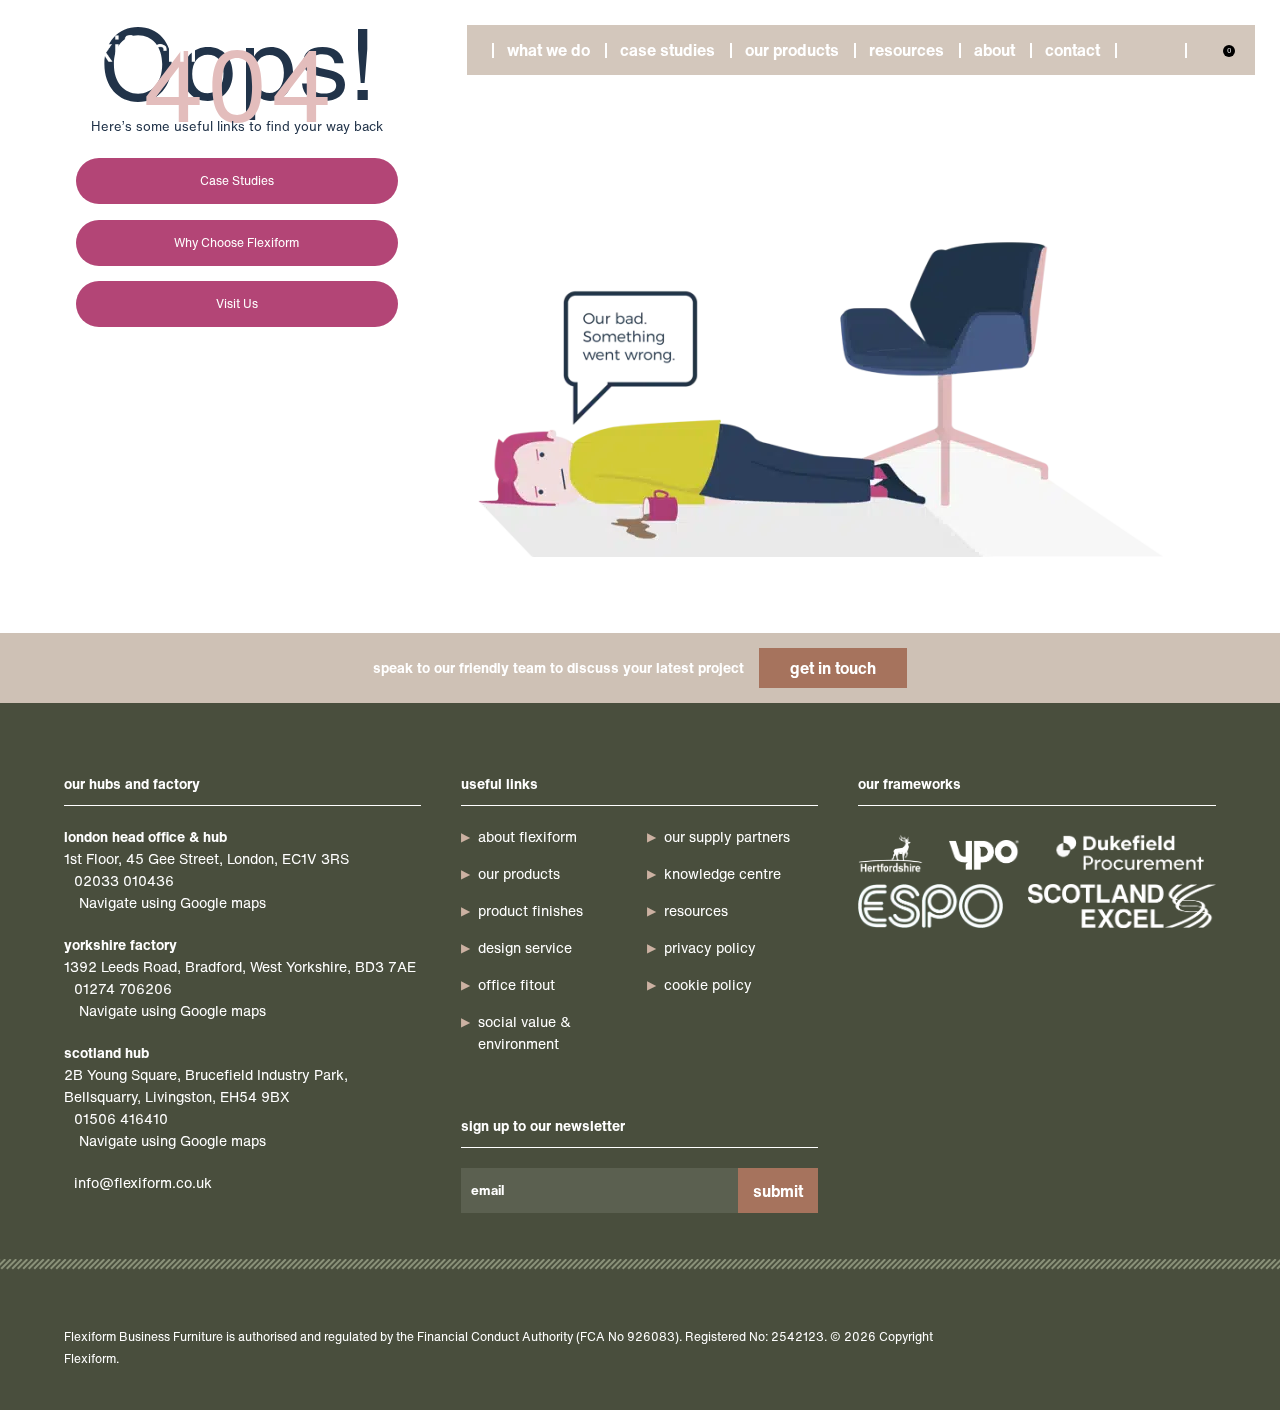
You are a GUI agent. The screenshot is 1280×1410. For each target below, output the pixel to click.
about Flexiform (527, 836)
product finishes (530, 910)
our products (519, 873)
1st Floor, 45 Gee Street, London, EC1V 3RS (206, 858)
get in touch (833, 668)
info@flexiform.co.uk (143, 1182)
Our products (792, 50)
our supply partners (727, 836)
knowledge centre (722, 873)
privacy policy (710, 947)
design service (525, 947)
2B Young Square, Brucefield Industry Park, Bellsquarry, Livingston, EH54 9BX (206, 1085)
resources (696, 910)
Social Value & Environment (524, 1032)
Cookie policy (708, 984)
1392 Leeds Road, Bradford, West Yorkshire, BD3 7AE (240, 966)
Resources (906, 50)
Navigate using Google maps (172, 902)
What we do (548, 50)
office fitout (516, 984)
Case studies (667, 50)
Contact (1072, 50)
